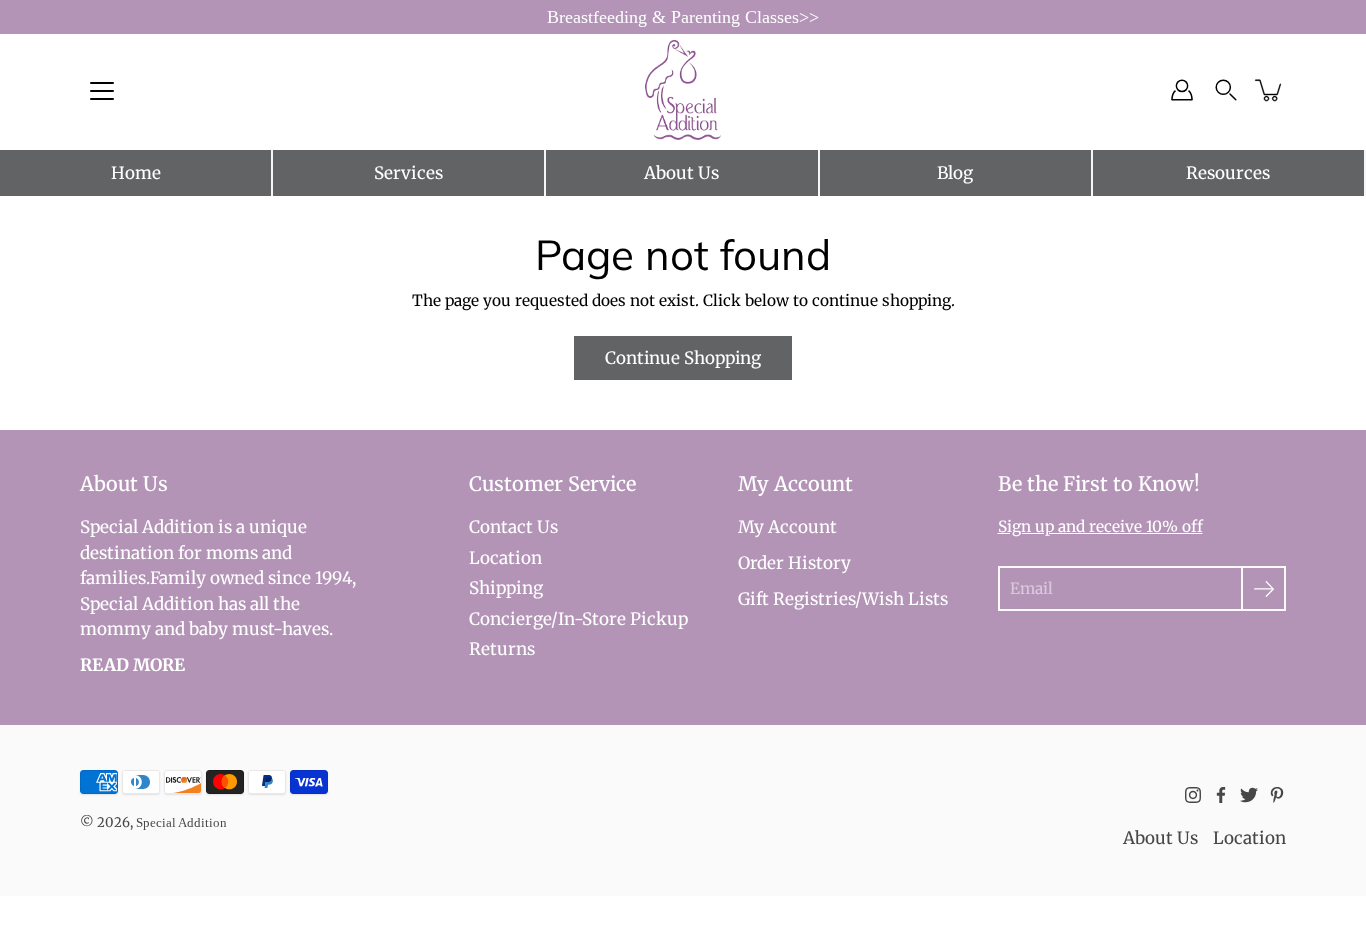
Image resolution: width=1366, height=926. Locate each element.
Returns (502, 649)
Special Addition (181, 822)
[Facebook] (1221, 795)
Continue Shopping (683, 358)
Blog (955, 173)
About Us (681, 173)
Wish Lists (905, 599)
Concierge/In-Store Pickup (578, 619)
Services (408, 173)
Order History (794, 563)
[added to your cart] (1270, 90)
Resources (1228, 173)
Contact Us (513, 527)
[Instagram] (1193, 795)
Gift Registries (796, 599)
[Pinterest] (1277, 795)
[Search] (1226, 90)
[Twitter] (1249, 795)
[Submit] (1263, 588)
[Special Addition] (683, 90)
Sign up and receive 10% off (1100, 526)
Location (505, 558)
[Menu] (102, 91)
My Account (787, 527)
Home (136, 173)
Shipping (506, 588)
